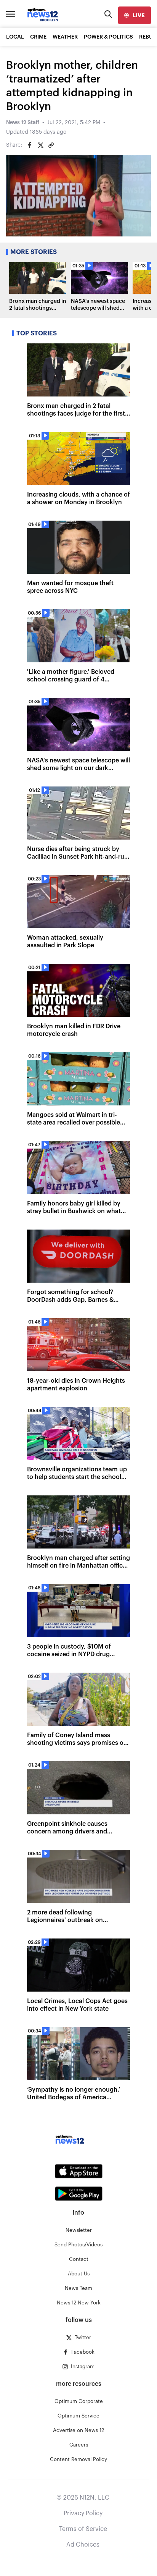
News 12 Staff (23, 123)
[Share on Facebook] (30, 145)
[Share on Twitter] (40, 145)
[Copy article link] (51, 145)
